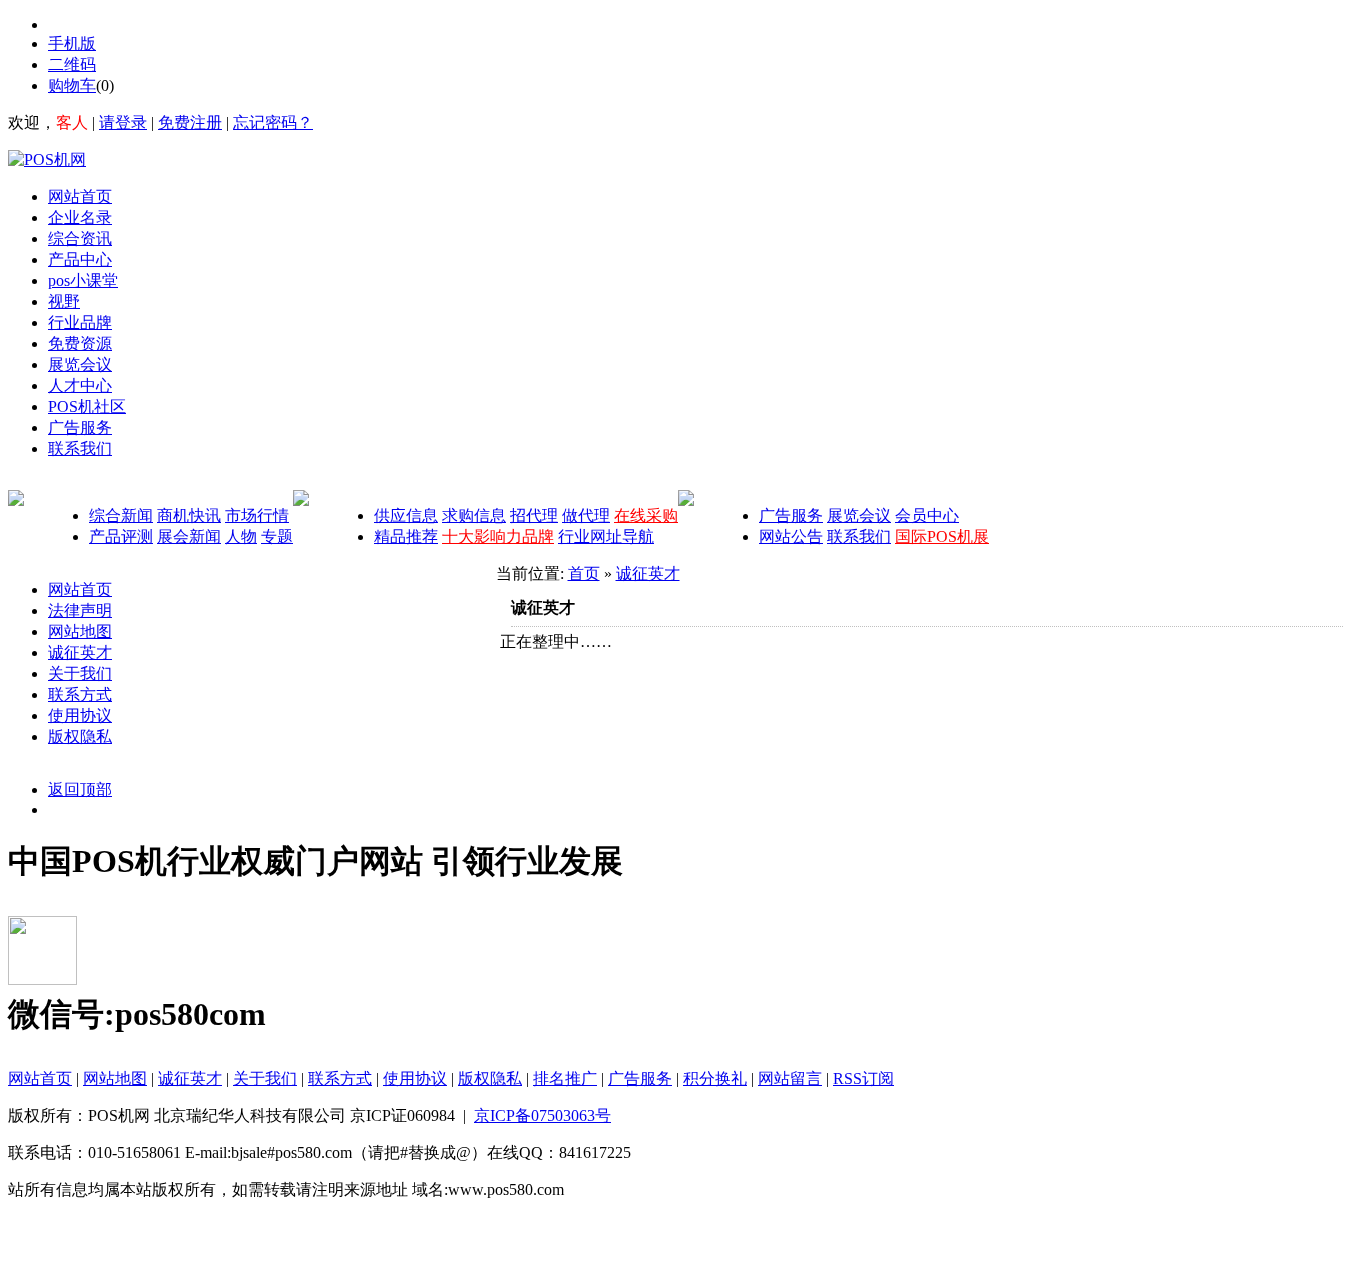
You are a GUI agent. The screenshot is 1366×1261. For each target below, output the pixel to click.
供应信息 (406, 515)
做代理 (586, 515)
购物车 (72, 85)
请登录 (123, 122)
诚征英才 (80, 652)
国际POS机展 (942, 536)
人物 (241, 536)
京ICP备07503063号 (542, 1115)
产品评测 (121, 536)
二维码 (72, 64)
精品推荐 (406, 536)
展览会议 (859, 515)
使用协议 (80, 715)
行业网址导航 (606, 536)
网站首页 (80, 589)
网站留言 (790, 1078)
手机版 (72, 43)
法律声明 (80, 610)
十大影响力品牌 (498, 536)
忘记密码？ (273, 122)
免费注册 (190, 122)
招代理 (534, 515)
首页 (584, 573)
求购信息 (474, 515)
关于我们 (80, 673)
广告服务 (791, 515)
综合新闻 (121, 515)
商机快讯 (189, 515)
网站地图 (80, 631)
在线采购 (646, 515)
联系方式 (80, 694)
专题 (277, 536)
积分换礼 (715, 1078)
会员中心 (927, 515)
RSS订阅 (863, 1078)
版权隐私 (80, 736)
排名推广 (565, 1078)
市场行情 (257, 515)
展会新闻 (189, 536)
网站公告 (791, 536)
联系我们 (859, 536)
